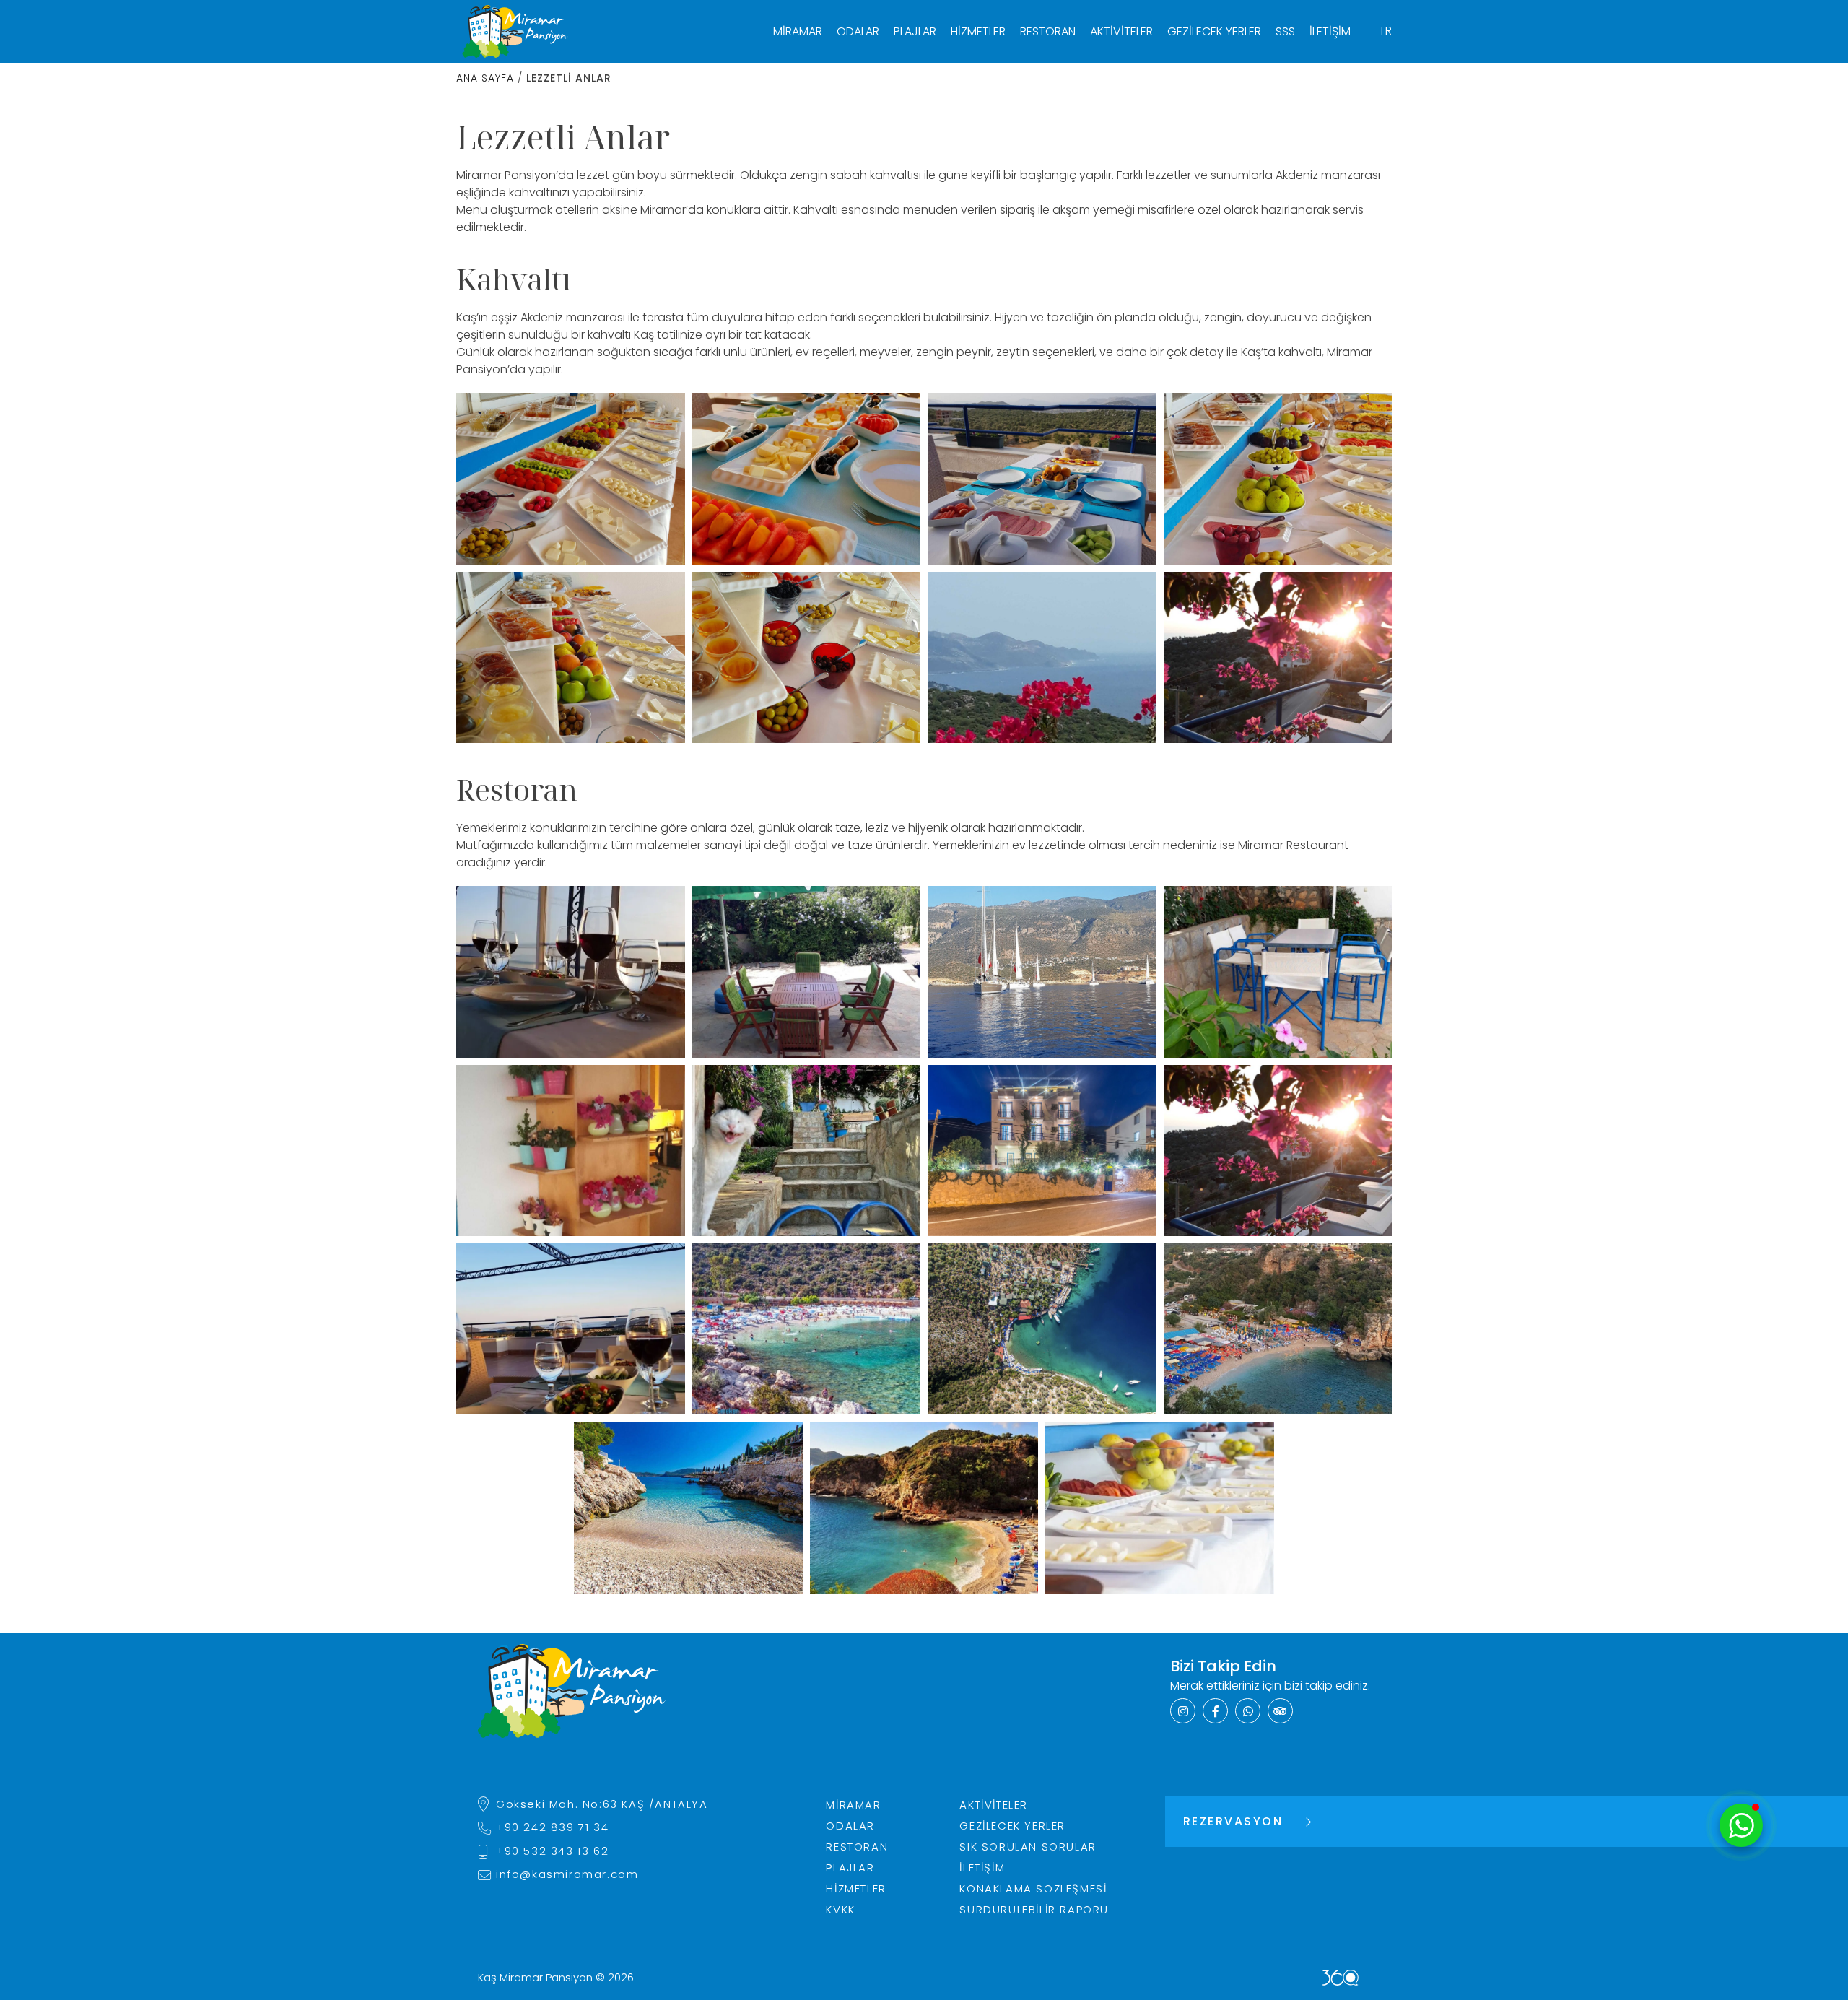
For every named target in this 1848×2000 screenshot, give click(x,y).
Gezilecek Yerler (1214, 31)
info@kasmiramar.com (567, 1874)
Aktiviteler (1121, 31)
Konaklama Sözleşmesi (1033, 1888)
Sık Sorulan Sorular (1028, 1847)
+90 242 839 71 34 (552, 1827)
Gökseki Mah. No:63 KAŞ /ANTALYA (602, 1804)
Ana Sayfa (485, 78)
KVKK (840, 1909)
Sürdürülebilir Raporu (1034, 1909)
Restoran (1048, 31)
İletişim (1330, 31)
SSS (1285, 31)
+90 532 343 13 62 (552, 1851)
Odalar (858, 31)
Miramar (798, 31)
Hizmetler (978, 31)
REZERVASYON (1233, 1821)
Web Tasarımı (1341, 1978)
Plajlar (915, 31)
